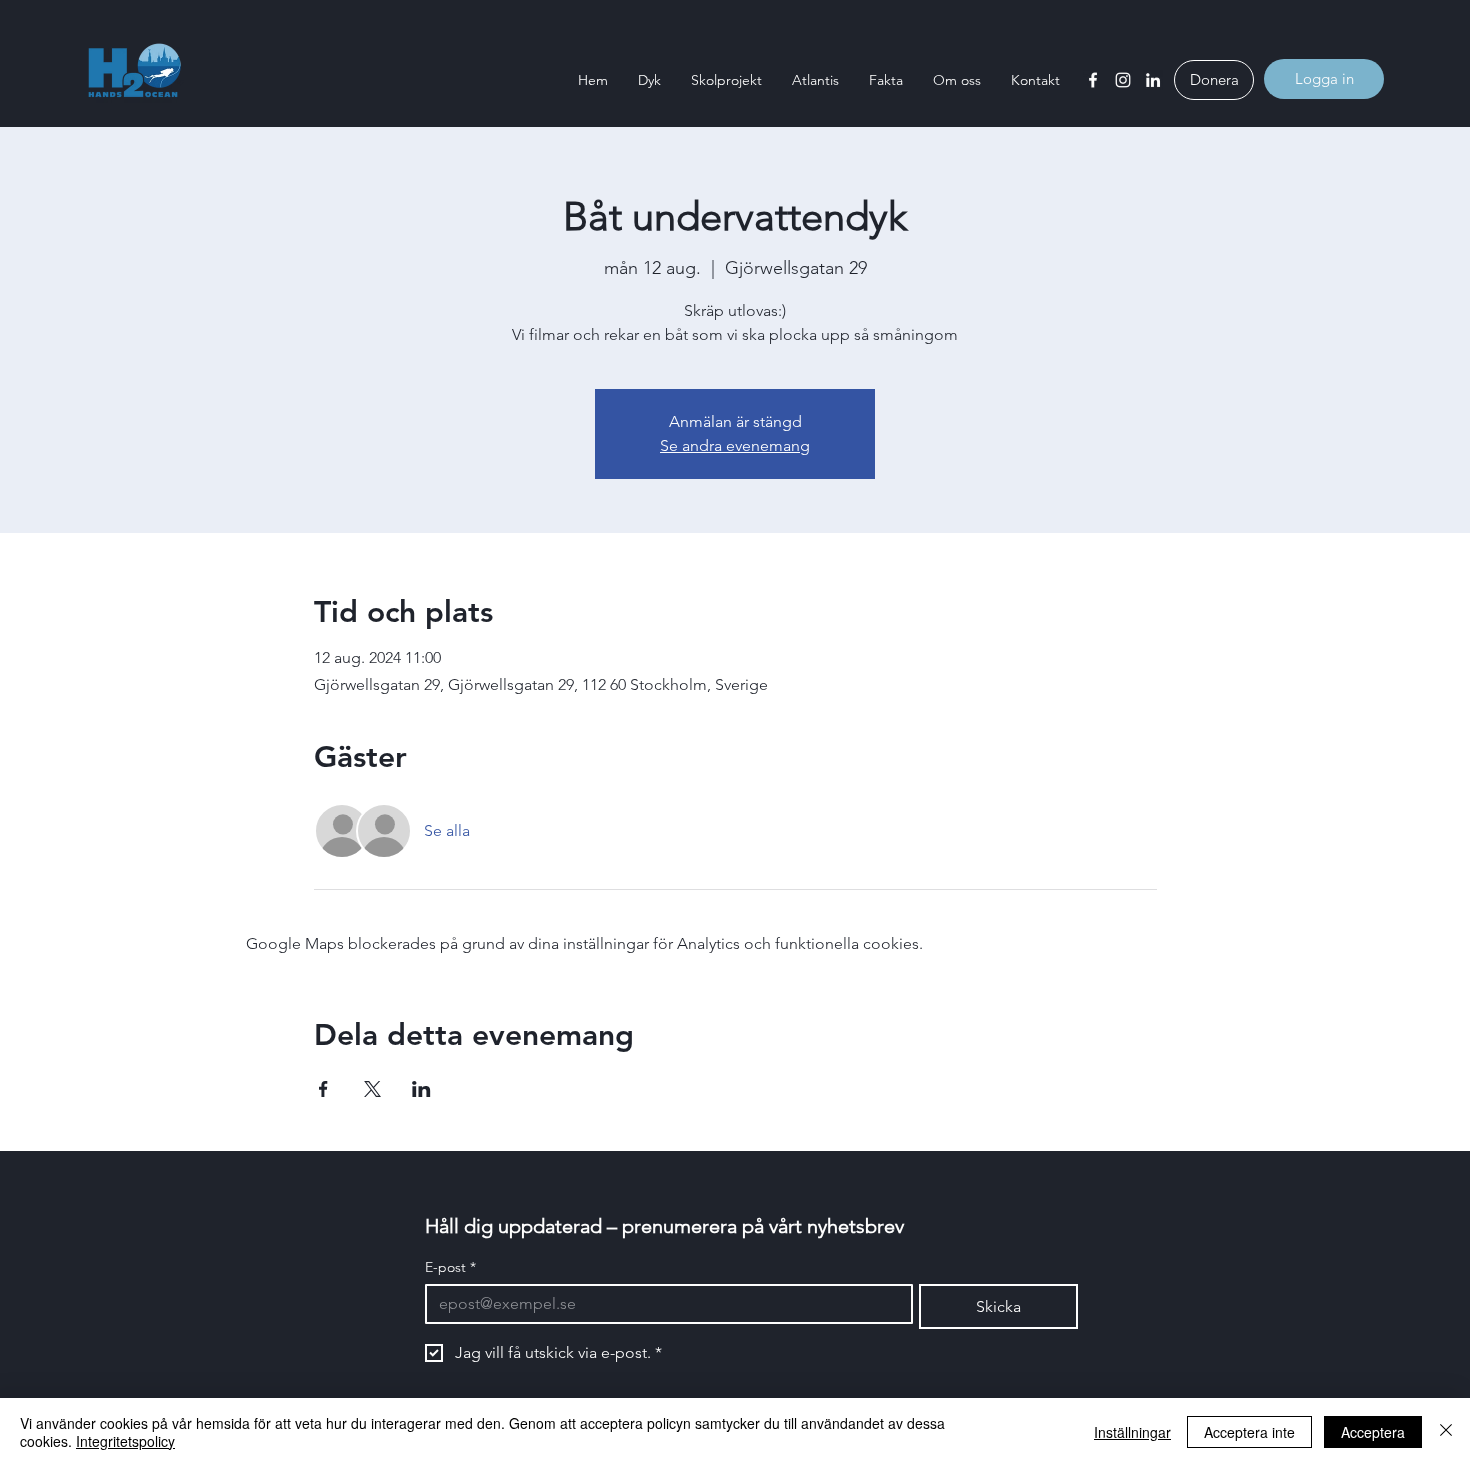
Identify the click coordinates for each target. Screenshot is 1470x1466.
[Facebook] (1093, 80)
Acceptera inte (1249, 1432)
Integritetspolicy (125, 1441)
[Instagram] (1123, 80)
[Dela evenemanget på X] (372, 1089)
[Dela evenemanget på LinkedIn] (421, 1089)
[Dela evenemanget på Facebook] (323, 1089)
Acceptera (1373, 1432)
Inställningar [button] (1132, 1432)
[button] (649, 80)
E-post (450, 1267)
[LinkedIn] (1153, 80)
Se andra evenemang (735, 445)
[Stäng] (1446, 1432)
